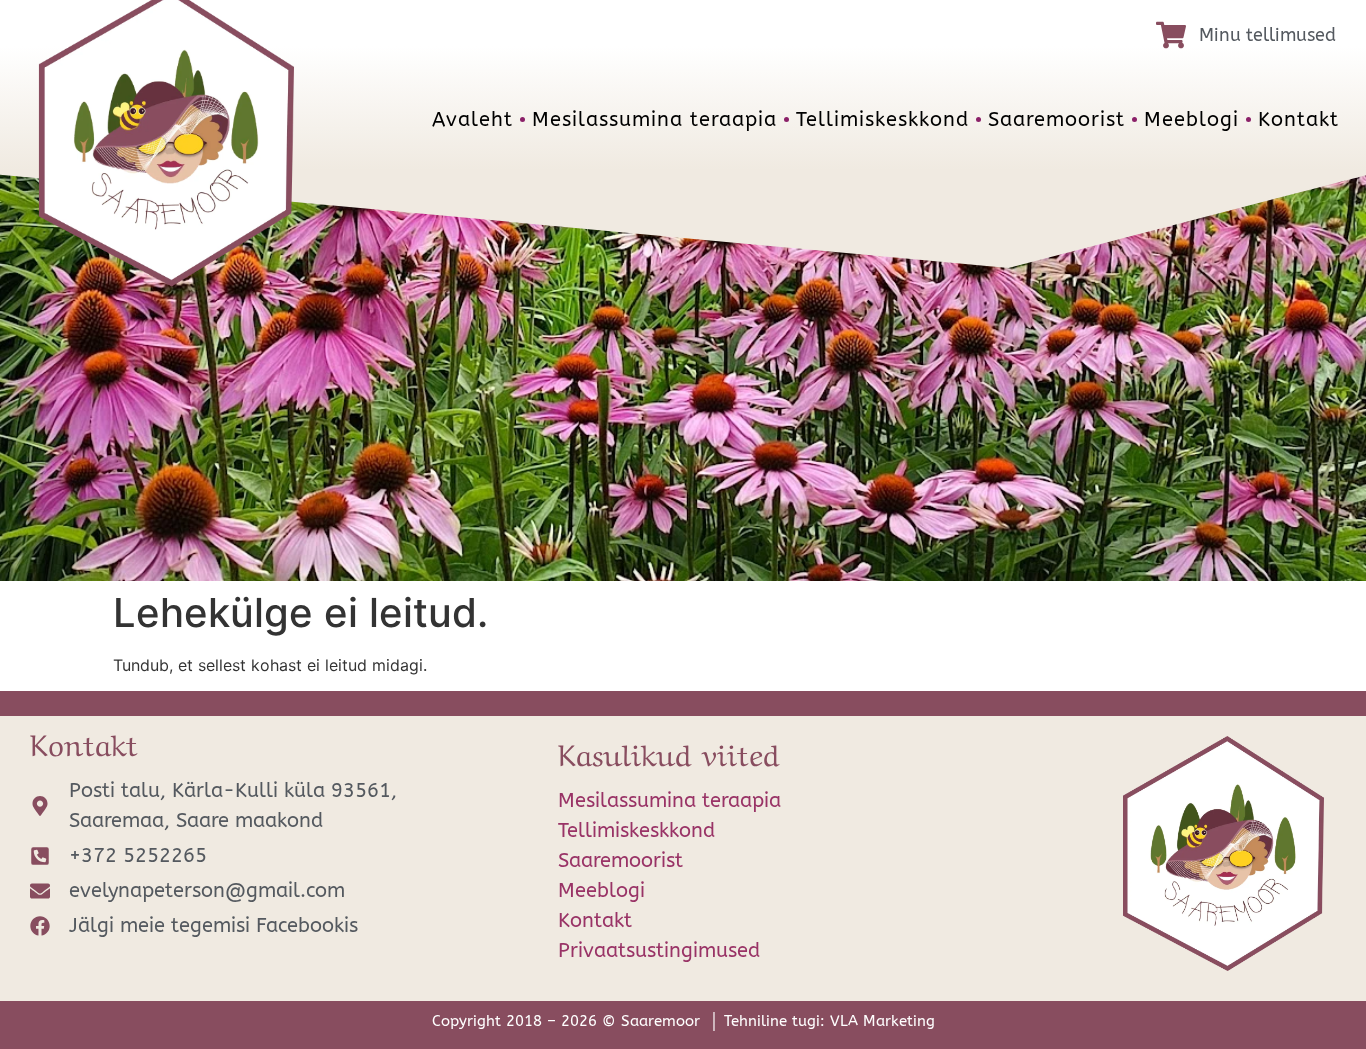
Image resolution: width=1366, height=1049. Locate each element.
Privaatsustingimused (659, 950)
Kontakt (1298, 119)
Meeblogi (1191, 119)
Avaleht (472, 119)
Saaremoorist (1056, 119)
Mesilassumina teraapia (654, 119)
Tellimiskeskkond (882, 119)
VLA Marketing (882, 1021)
